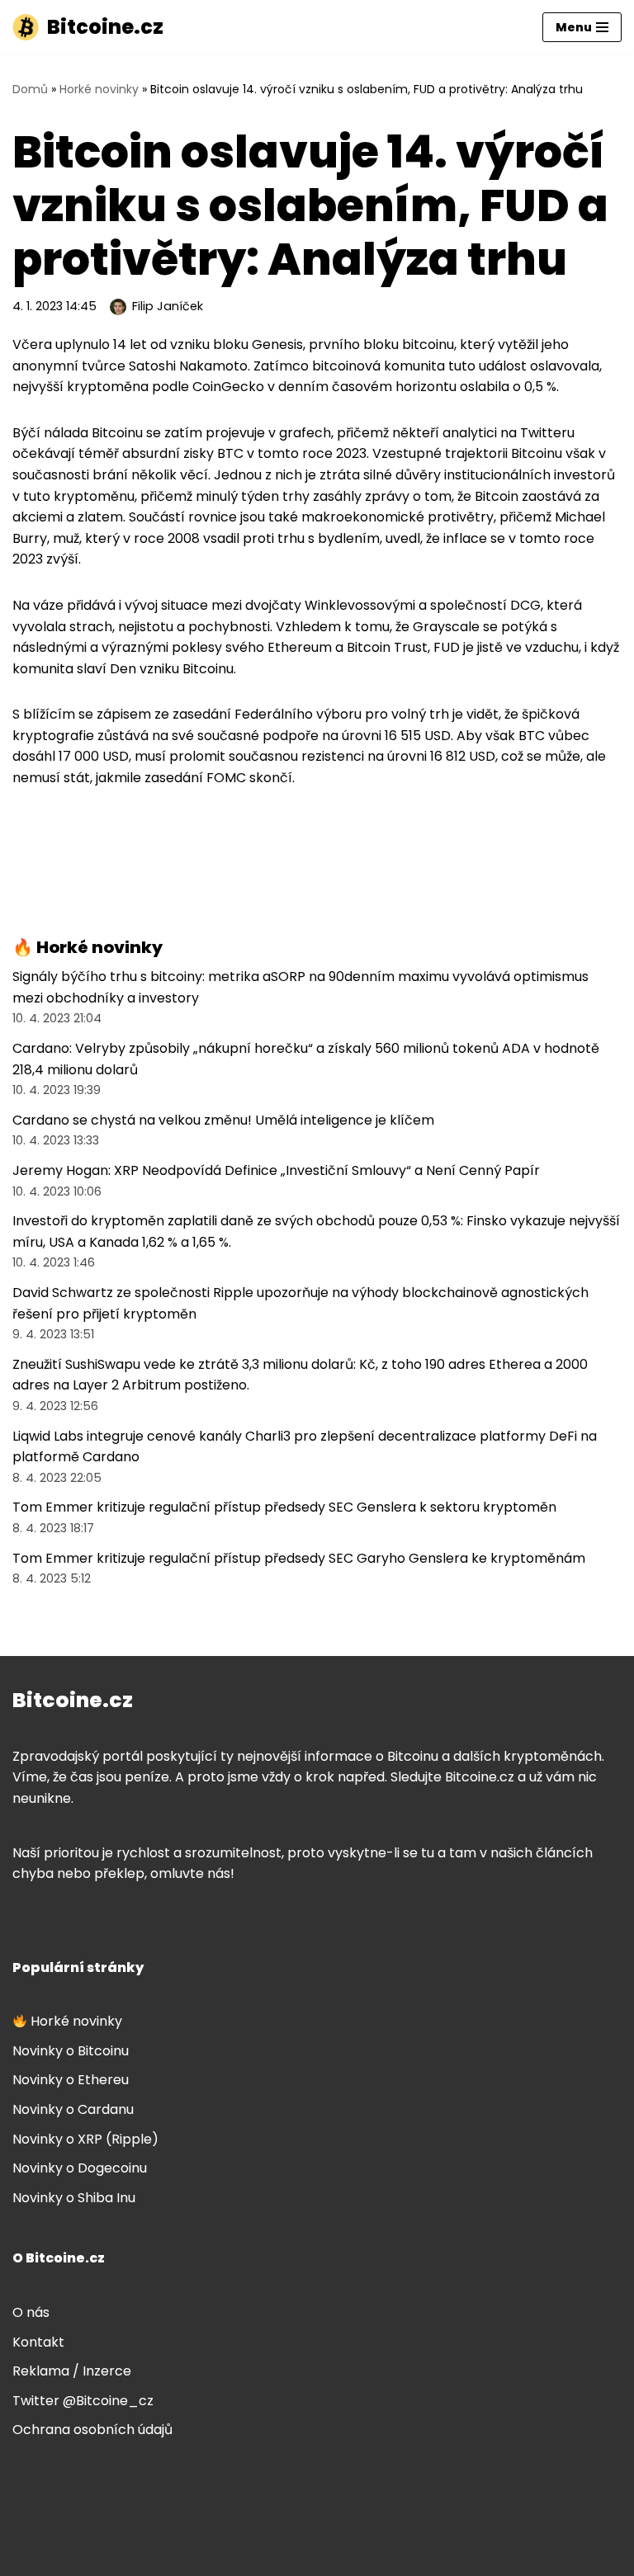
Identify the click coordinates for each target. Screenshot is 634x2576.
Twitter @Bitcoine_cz (83, 2401)
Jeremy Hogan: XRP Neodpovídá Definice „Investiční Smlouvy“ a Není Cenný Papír (276, 1170)
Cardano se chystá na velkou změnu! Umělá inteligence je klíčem (223, 1120)
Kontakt (38, 2342)
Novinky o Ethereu (71, 2080)
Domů (30, 89)
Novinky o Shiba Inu (74, 2198)
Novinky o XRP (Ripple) (85, 2139)
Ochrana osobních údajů (92, 2430)
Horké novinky (99, 89)
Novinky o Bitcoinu (71, 2051)
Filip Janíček (168, 306)
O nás (31, 2312)
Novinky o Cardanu (73, 2109)
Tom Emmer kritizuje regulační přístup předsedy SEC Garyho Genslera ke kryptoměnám (299, 1558)
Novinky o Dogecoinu (80, 2168)
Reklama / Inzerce (72, 2371)
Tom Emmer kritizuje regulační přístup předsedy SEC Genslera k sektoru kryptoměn (284, 1507)
